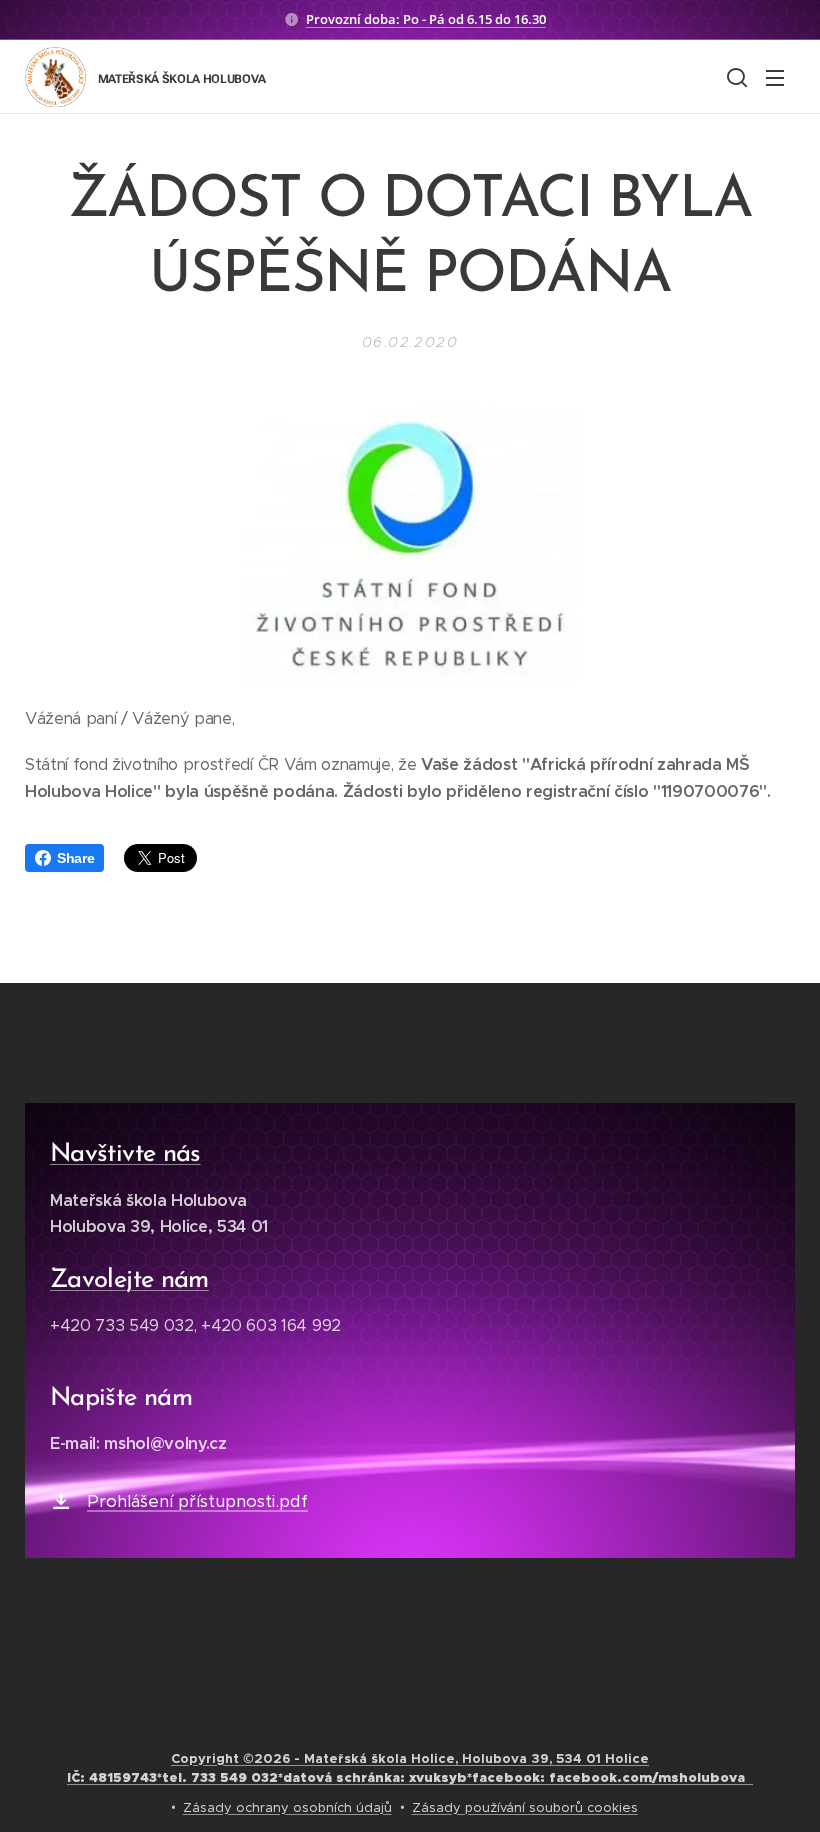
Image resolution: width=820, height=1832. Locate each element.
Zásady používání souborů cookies (525, 1807)
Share (75, 858)
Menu (775, 77)
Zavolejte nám (129, 1280)
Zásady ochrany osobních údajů (287, 1807)
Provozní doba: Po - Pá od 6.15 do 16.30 (426, 19)
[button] (735, 77)
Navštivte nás (125, 1154)
